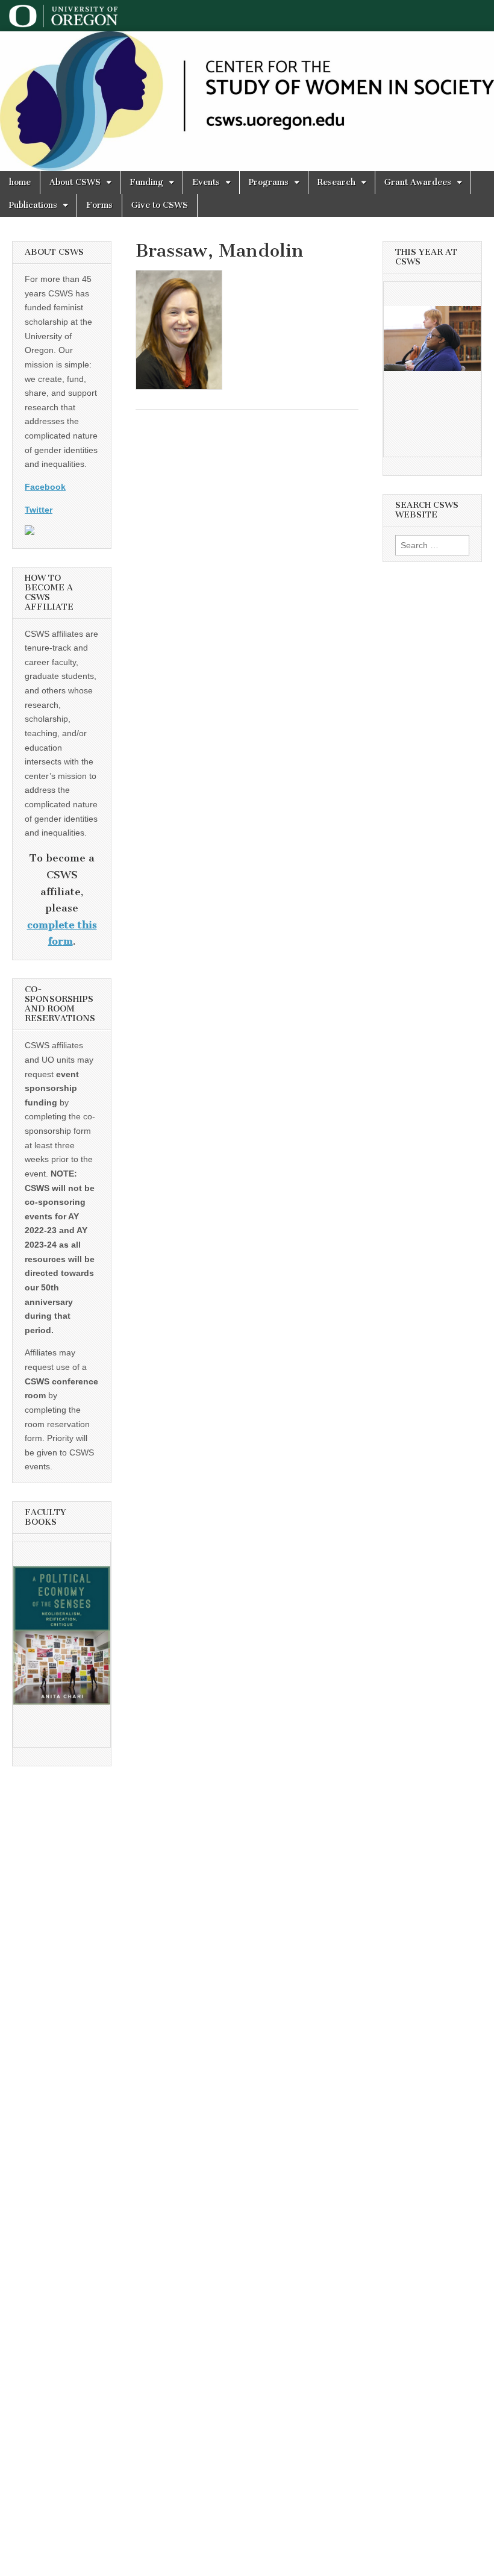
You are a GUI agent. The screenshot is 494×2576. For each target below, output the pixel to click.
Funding (146, 182)
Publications (33, 205)
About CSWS (75, 182)
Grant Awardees (418, 182)
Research (336, 182)
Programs (269, 182)
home (20, 182)
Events (206, 182)
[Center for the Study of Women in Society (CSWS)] (247, 101)
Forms (99, 205)
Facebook (45, 487)
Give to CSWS (160, 205)
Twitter (39, 510)
